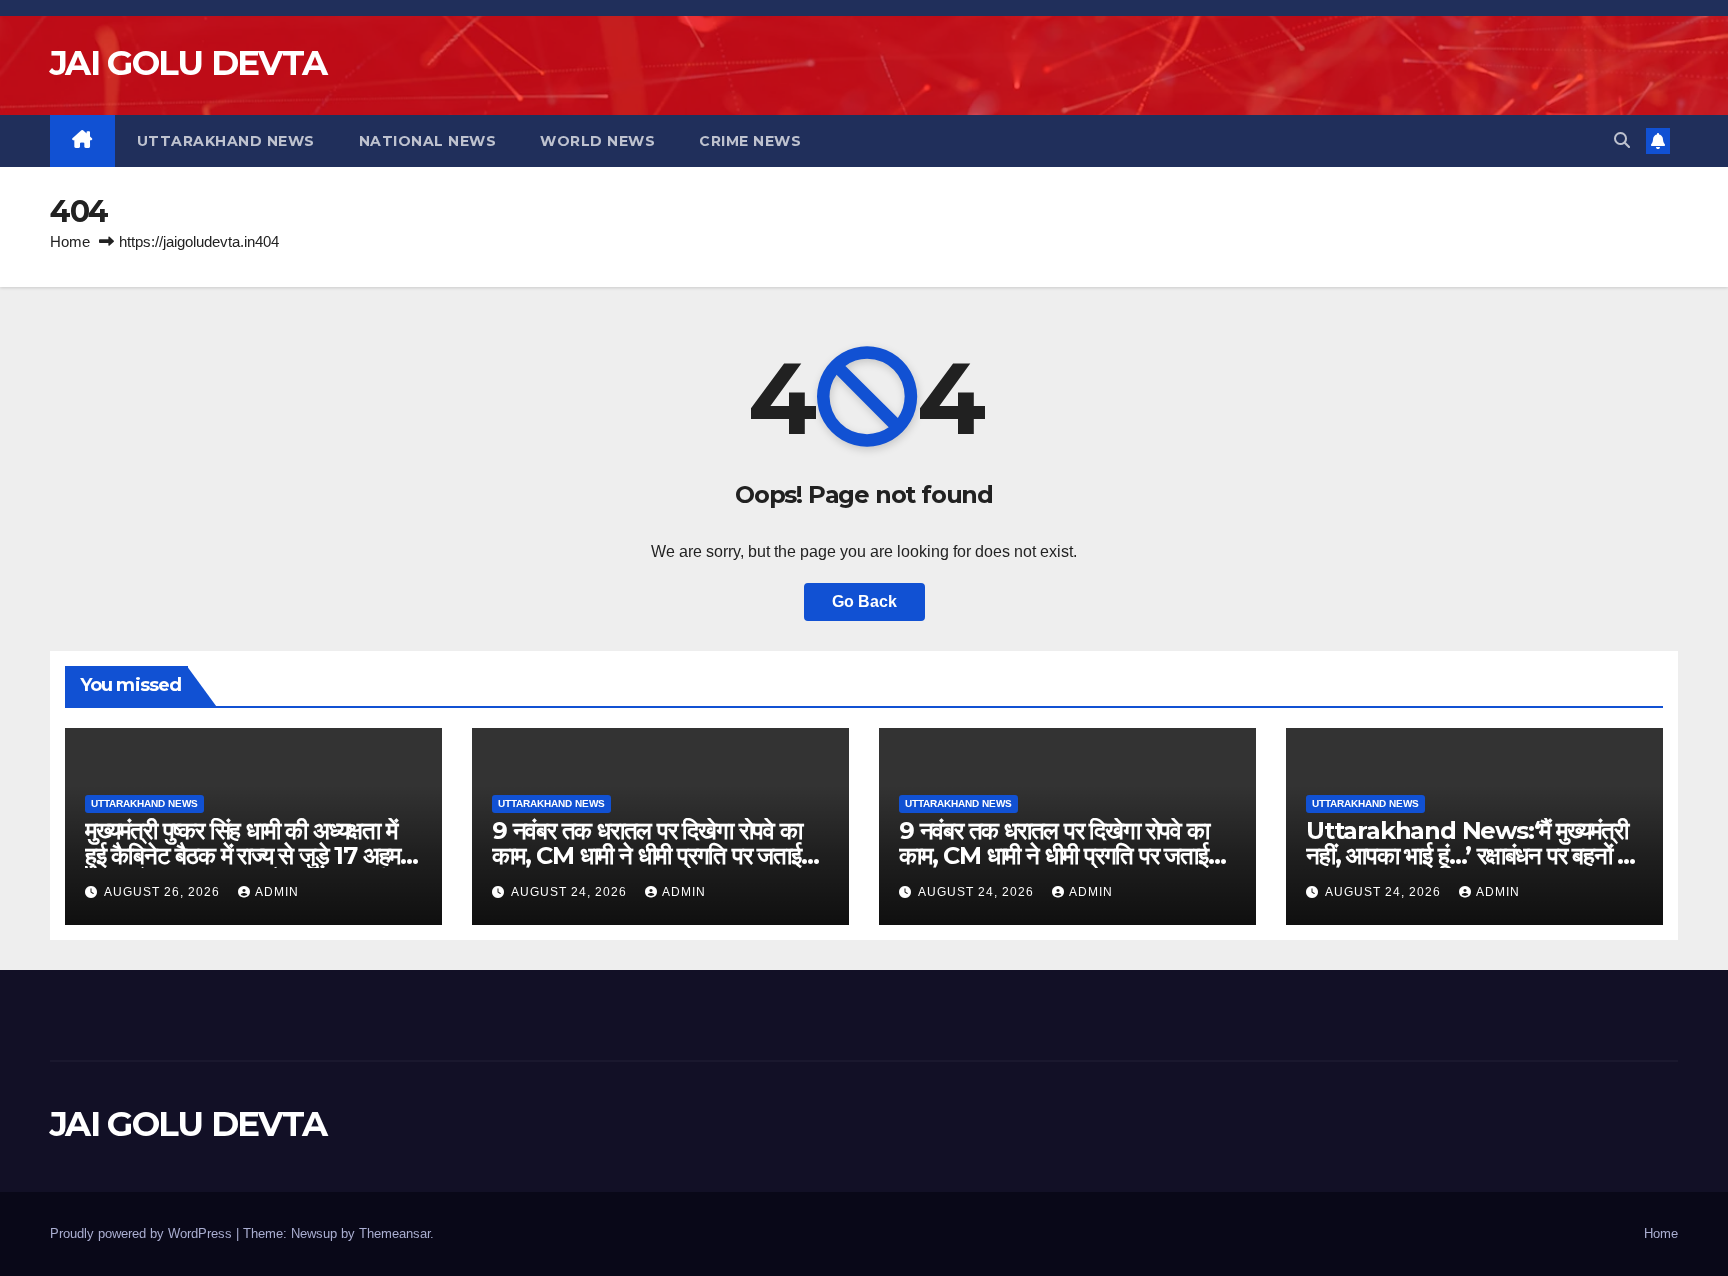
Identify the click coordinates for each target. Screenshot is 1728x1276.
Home (70, 241)
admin (277, 892)
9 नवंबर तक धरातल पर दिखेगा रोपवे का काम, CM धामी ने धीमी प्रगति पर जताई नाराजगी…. (647, 855)
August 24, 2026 (571, 892)
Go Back (864, 601)
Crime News (750, 141)
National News (428, 141)
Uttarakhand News (226, 141)
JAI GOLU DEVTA (188, 63)
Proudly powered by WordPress (143, 1233)
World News (597, 141)
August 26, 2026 (164, 892)
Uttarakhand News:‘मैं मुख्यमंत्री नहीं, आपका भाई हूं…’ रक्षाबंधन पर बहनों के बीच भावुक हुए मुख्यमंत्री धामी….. (1470, 855)
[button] (1622, 140)
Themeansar (394, 1233)
